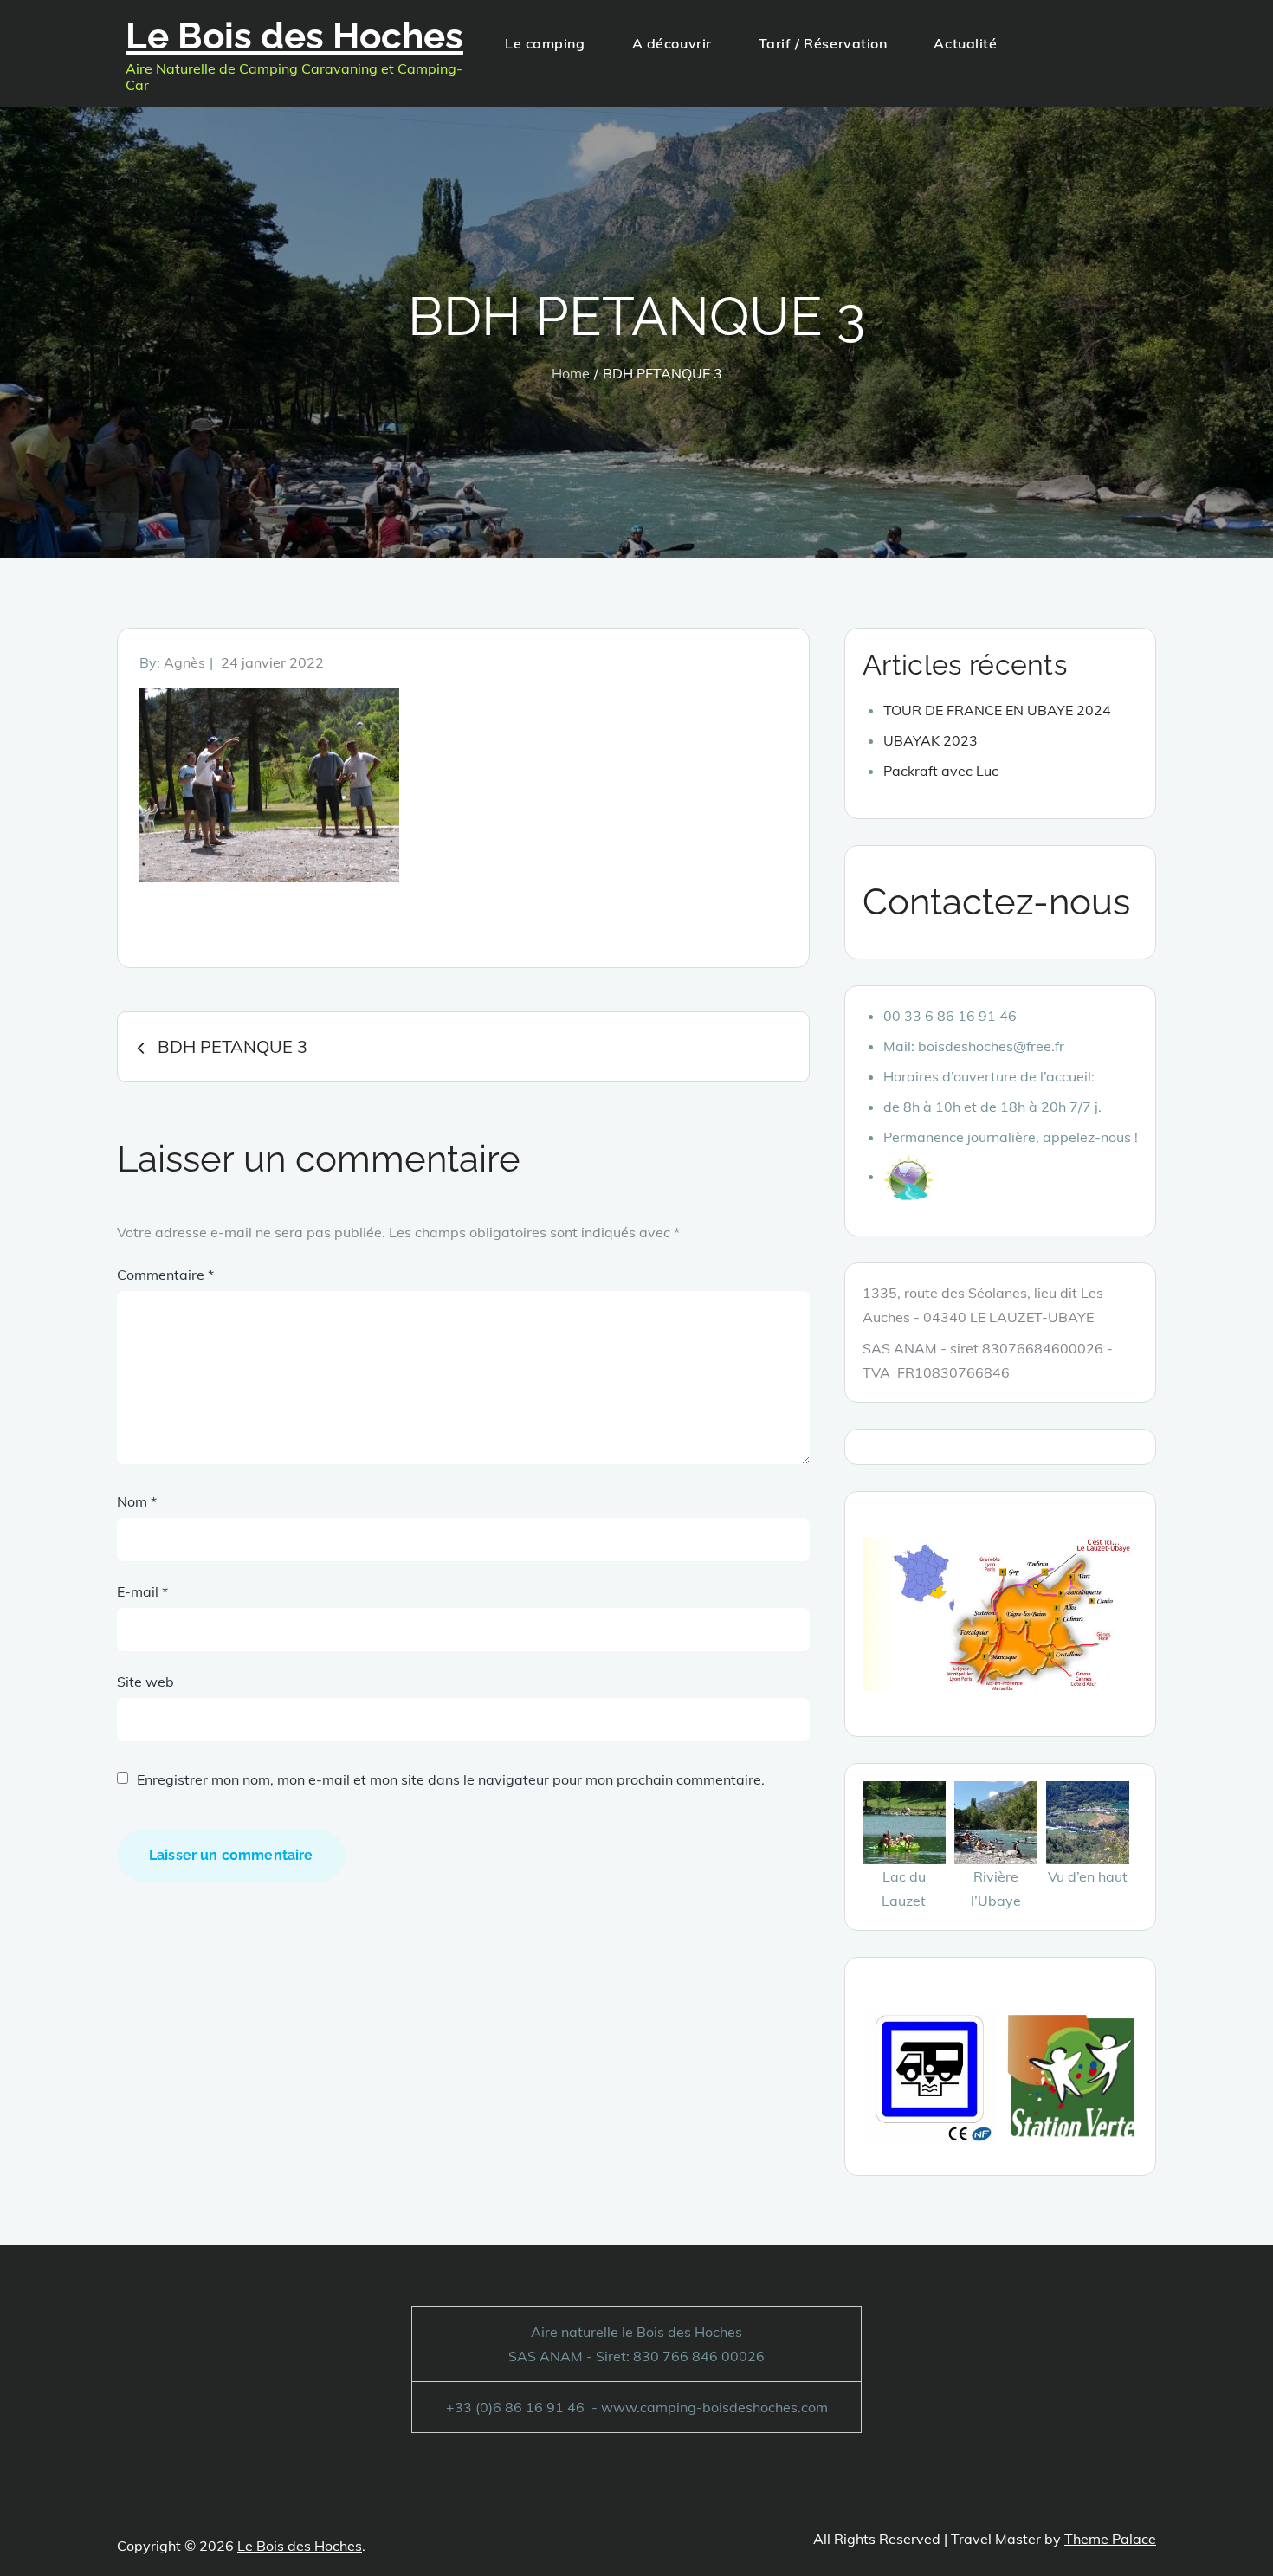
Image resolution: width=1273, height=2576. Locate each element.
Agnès (184, 662)
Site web (145, 1682)
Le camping (545, 43)
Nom (137, 1501)
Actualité (965, 43)
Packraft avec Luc (941, 771)
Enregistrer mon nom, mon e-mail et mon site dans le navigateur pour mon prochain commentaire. (451, 1779)
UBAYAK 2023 (931, 740)
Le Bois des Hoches (294, 36)
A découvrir (672, 43)
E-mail (142, 1591)
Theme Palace (1110, 2539)
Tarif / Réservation (823, 43)
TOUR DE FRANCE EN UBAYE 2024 (997, 710)
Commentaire (165, 1275)
